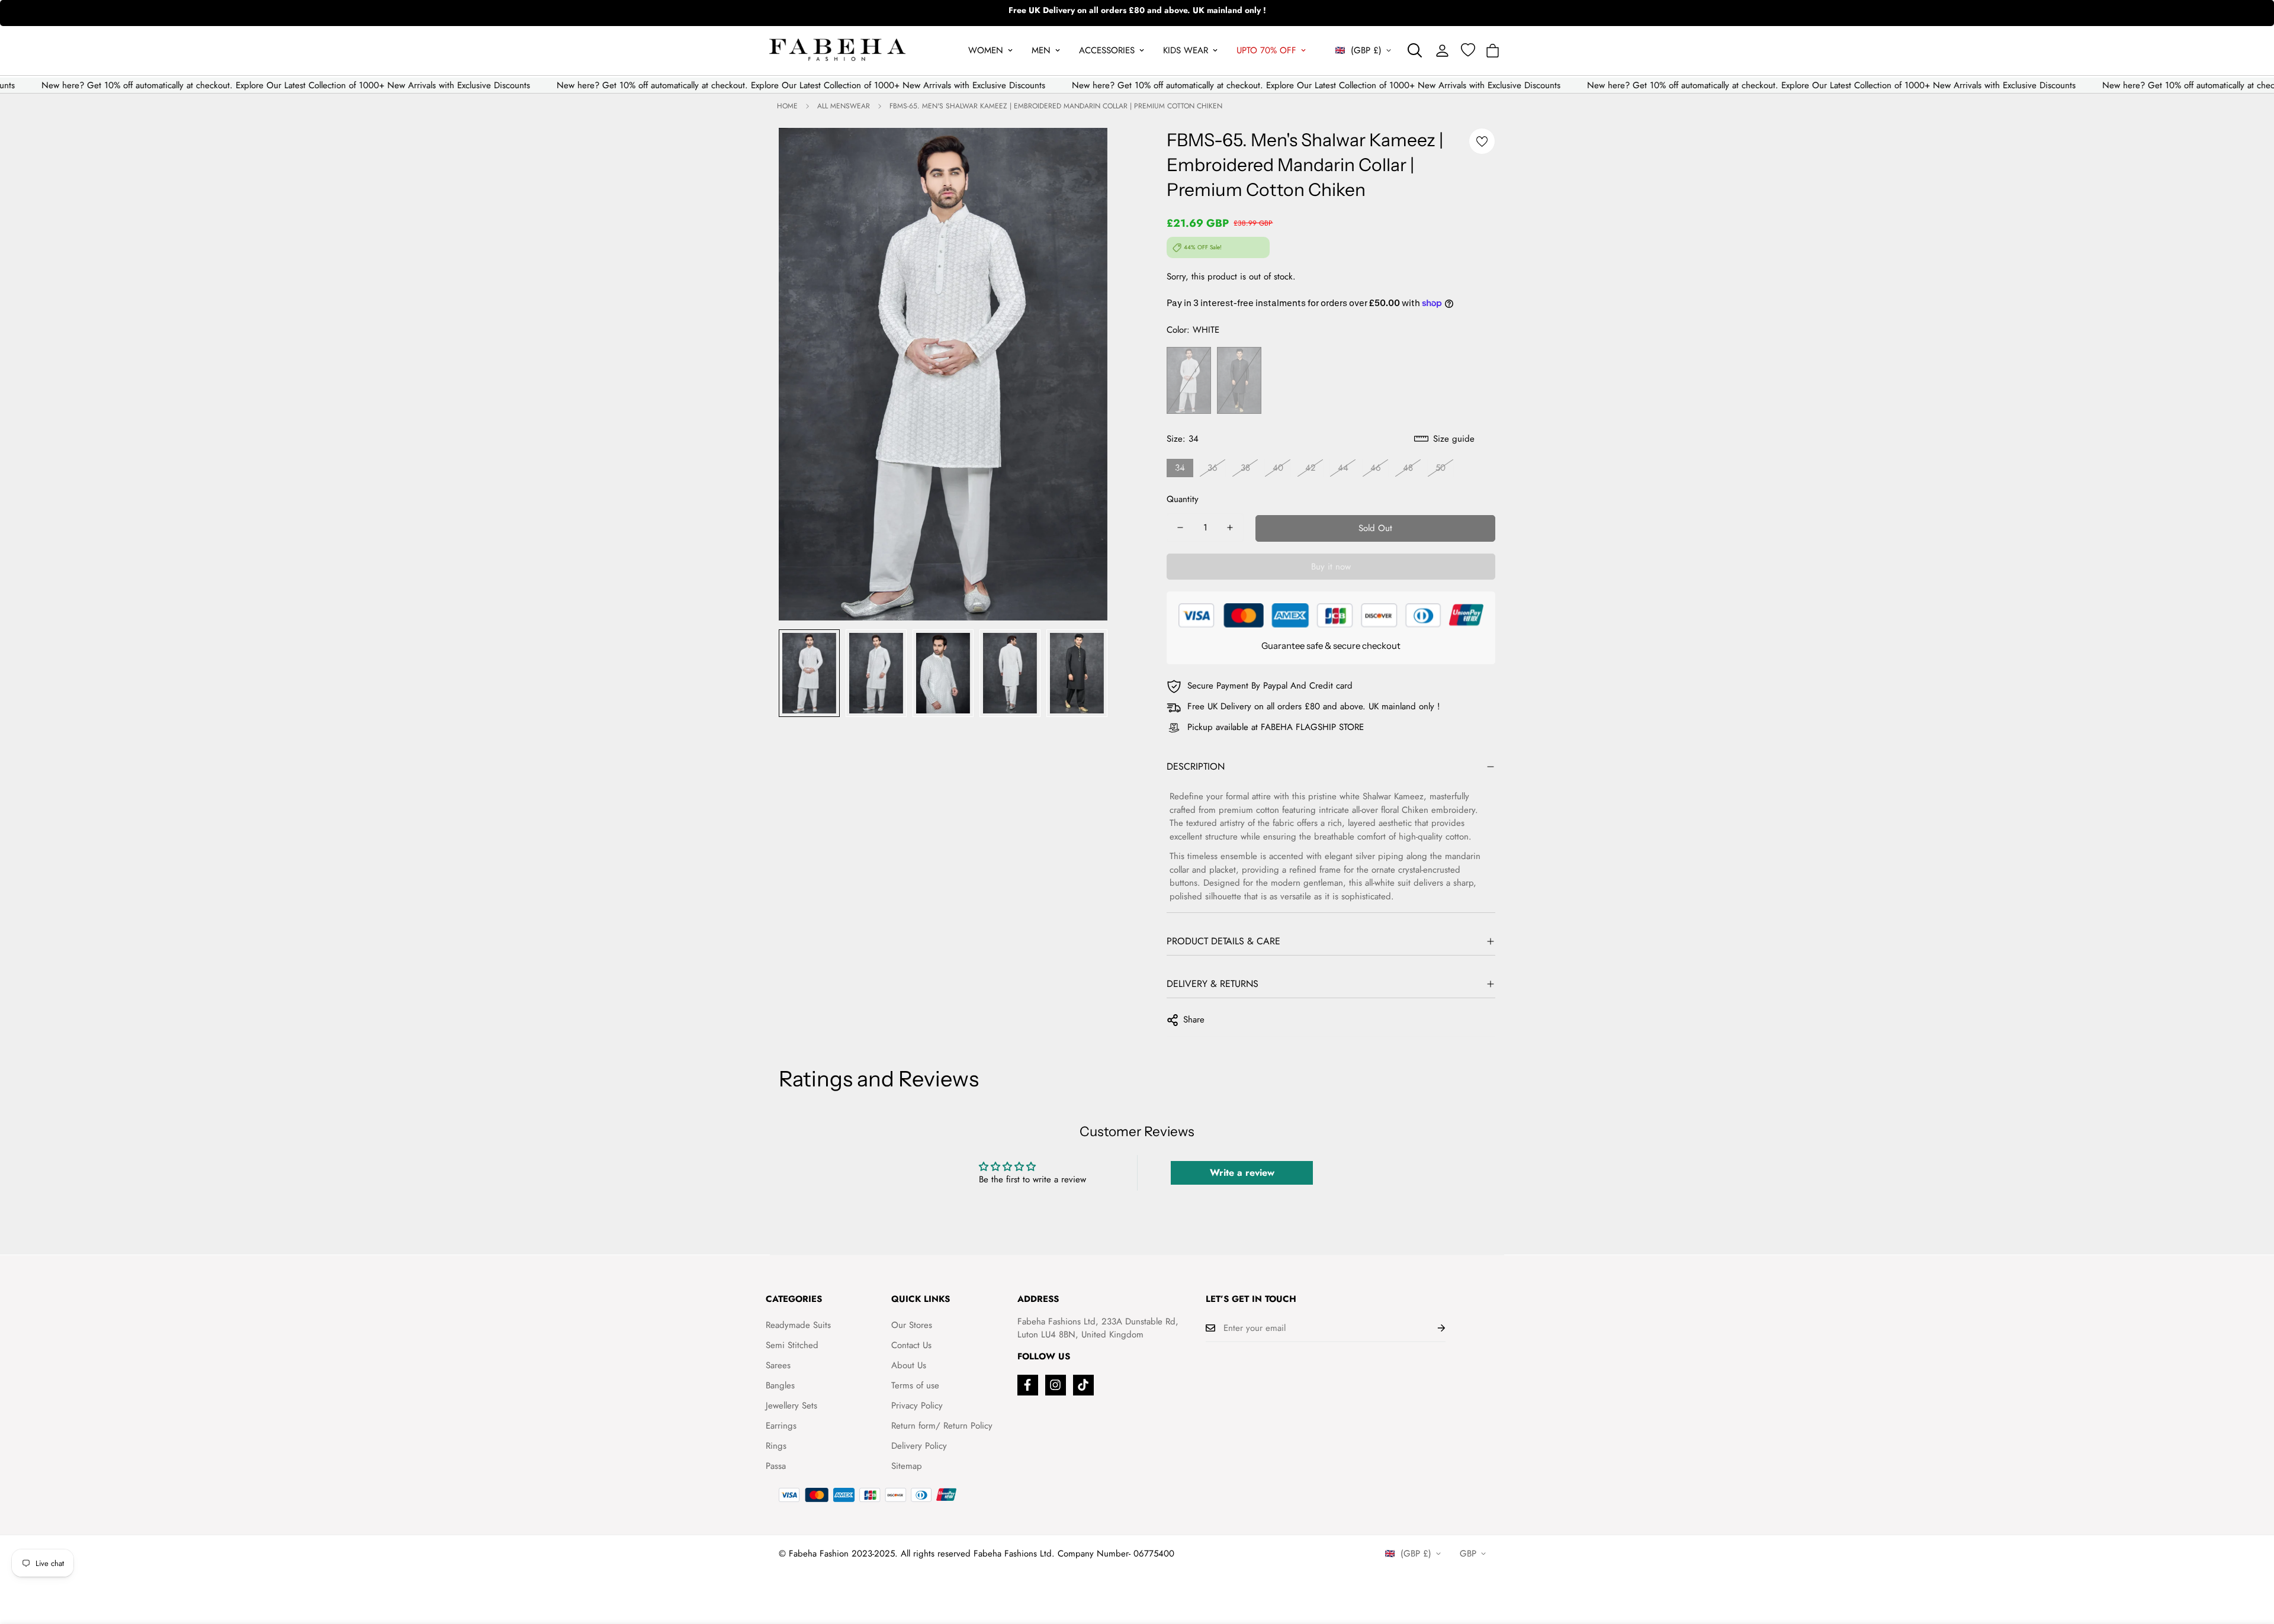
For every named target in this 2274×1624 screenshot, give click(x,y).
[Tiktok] (1083, 1385)
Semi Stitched (792, 1345)
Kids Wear (1186, 50)
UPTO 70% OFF (1266, 50)
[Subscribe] (1432, 1328)
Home (787, 106)
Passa (776, 1466)
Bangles (780, 1385)
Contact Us (911, 1345)
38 (1245, 468)
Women (986, 50)
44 (1343, 468)
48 (1408, 468)
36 (1213, 468)
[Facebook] (1028, 1385)
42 (1311, 468)
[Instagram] (1056, 1385)
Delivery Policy (919, 1446)
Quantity (1183, 499)
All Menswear (844, 106)
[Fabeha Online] (837, 51)
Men (1041, 50)
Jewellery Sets (791, 1406)
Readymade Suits (798, 1325)
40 (1278, 468)
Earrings (781, 1426)
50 (1440, 468)
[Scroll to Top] (2251, 1559)
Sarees (778, 1365)
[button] (1493, 51)
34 (1180, 468)
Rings (776, 1446)
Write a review (1242, 1173)
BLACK (1239, 380)
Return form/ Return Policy (942, 1426)
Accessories (1107, 50)
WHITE (1189, 380)
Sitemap (907, 1466)
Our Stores (912, 1325)
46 (1376, 468)
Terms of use (915, 1385)
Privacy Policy (917, 1406)
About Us (909, 1365)
